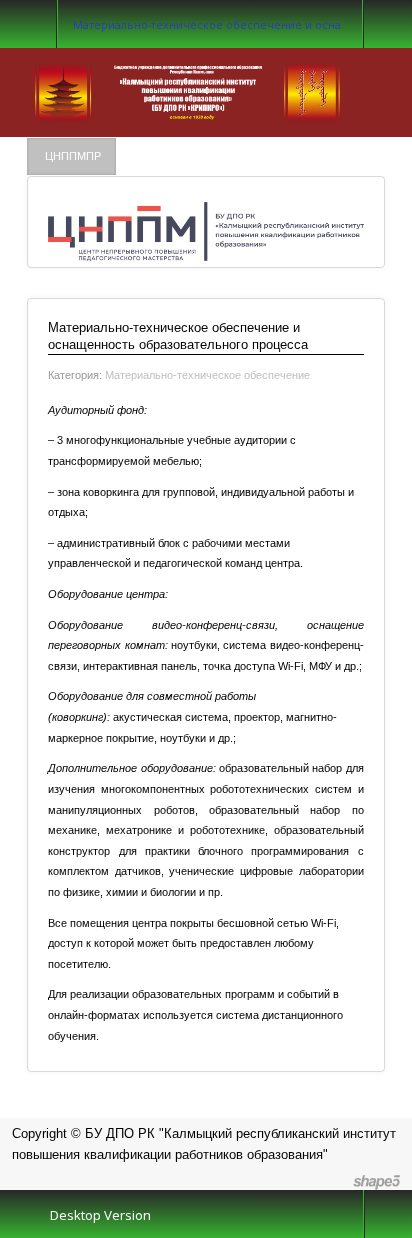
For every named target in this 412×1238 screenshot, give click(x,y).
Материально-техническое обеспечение (207, 375)
